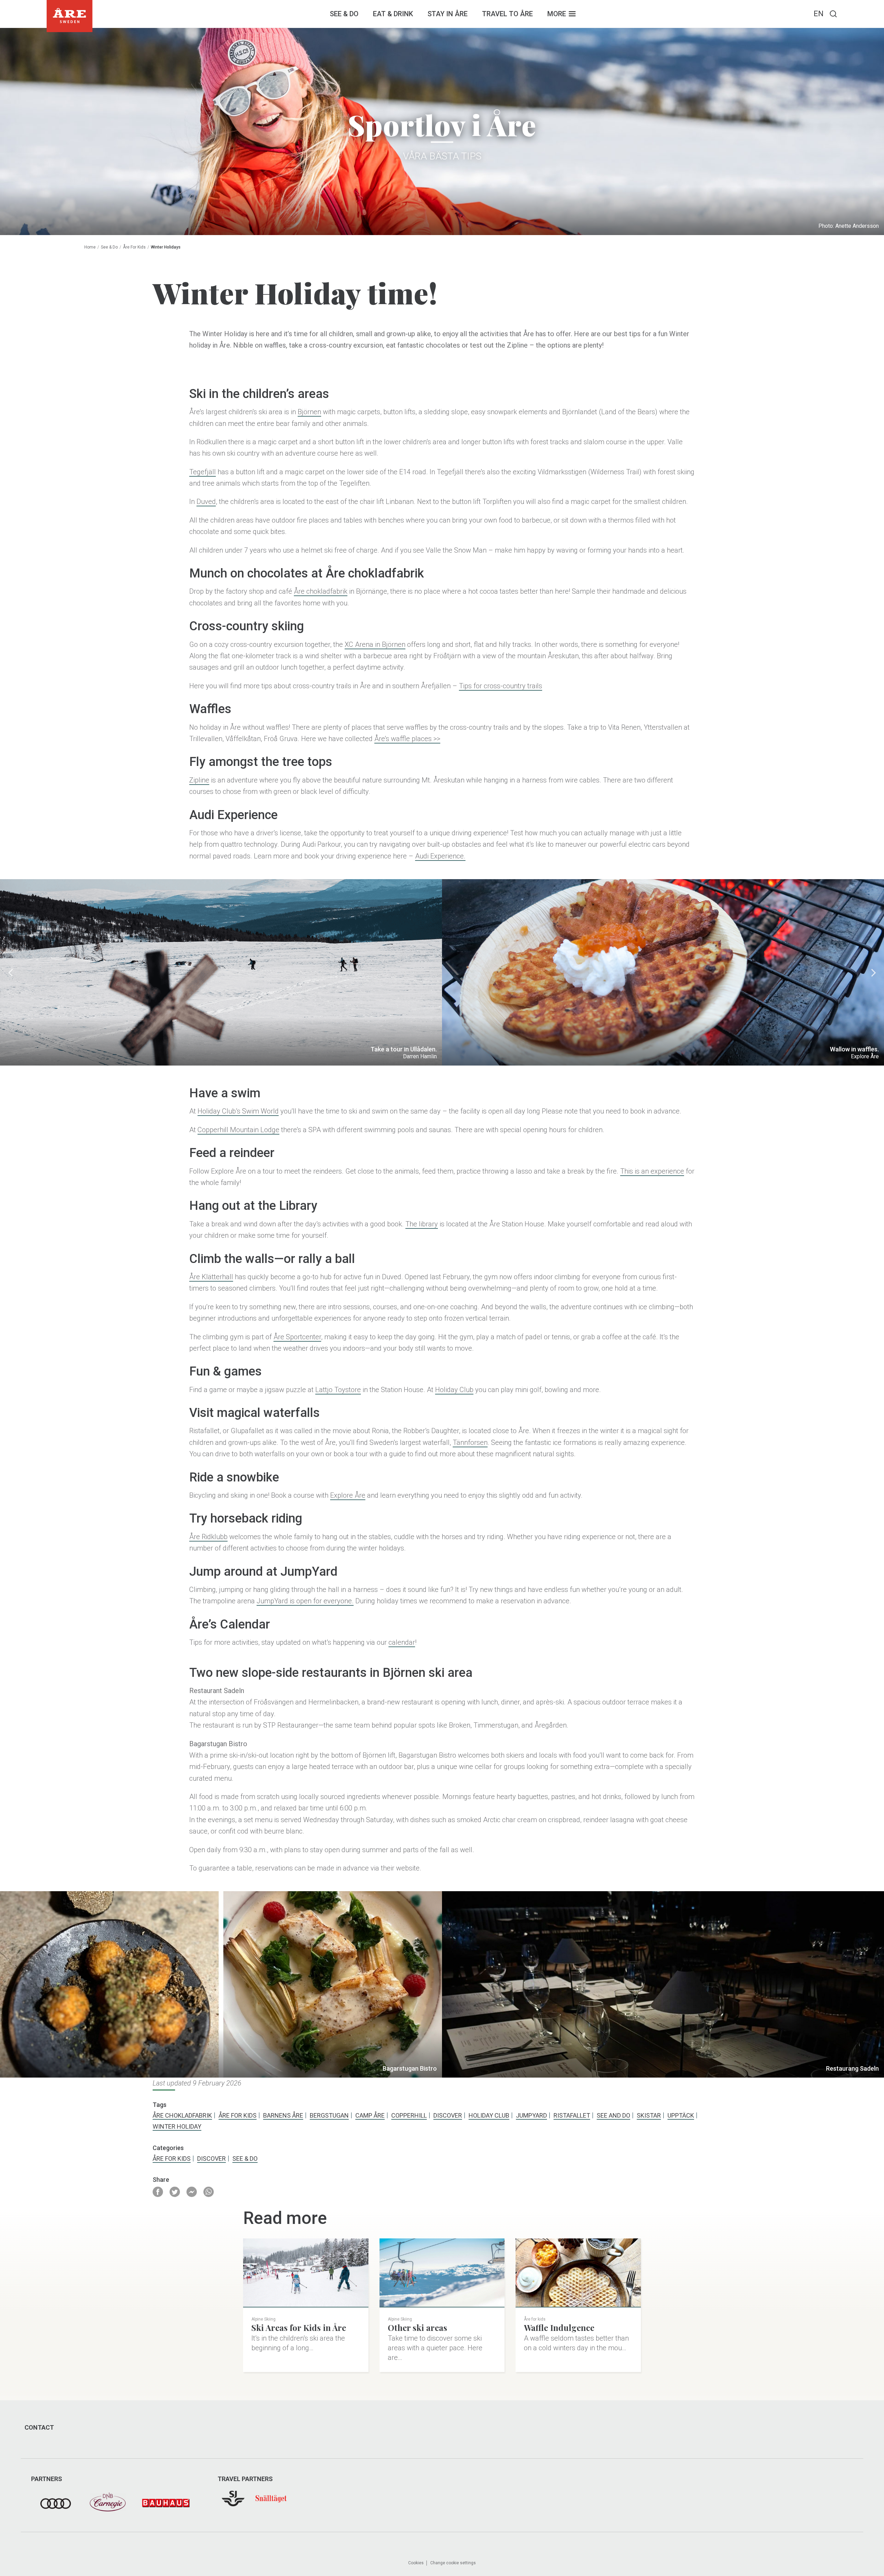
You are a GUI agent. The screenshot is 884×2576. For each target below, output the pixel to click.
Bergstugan (329, 2115)
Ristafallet (572, 2115)
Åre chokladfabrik (321, 591)
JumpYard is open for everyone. (305, 1601)
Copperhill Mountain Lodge (238, 1130)
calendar (402, 1642)
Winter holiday (177, 2126)
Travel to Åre (507, 14)
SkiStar (649, 2115)
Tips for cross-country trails (501, 686)
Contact (39, 2428)
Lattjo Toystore (338, 1390)
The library (422, 1224)
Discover (448, 2115)
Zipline (199, 780)
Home (90, 247)
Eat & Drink (393, 14)
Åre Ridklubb (208, 1537)
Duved (206, 502)
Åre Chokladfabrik (182, 2115)
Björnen (309, 412)
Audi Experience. (440, 856)
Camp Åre (370, 2115)
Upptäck (681, 2115)
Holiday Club (454, 1390)
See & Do (344, 14)
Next (874, 972)
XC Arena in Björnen (375, 644)
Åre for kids (134, 247)
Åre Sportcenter (297, 1337)
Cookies (416, 2563)
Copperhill (409, 2115)
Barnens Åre (283, 2115)
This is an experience (652, 1171)
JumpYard (531, 2115)
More (557, 14)
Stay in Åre (448, 14)
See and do (613, 2115)
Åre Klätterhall (211, 1277)
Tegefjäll (203, 472)
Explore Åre (348, 1495)
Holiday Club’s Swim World (238, 1111)
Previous (10, 972)
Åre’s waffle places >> (407, 739)
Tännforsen (470, 1442)
